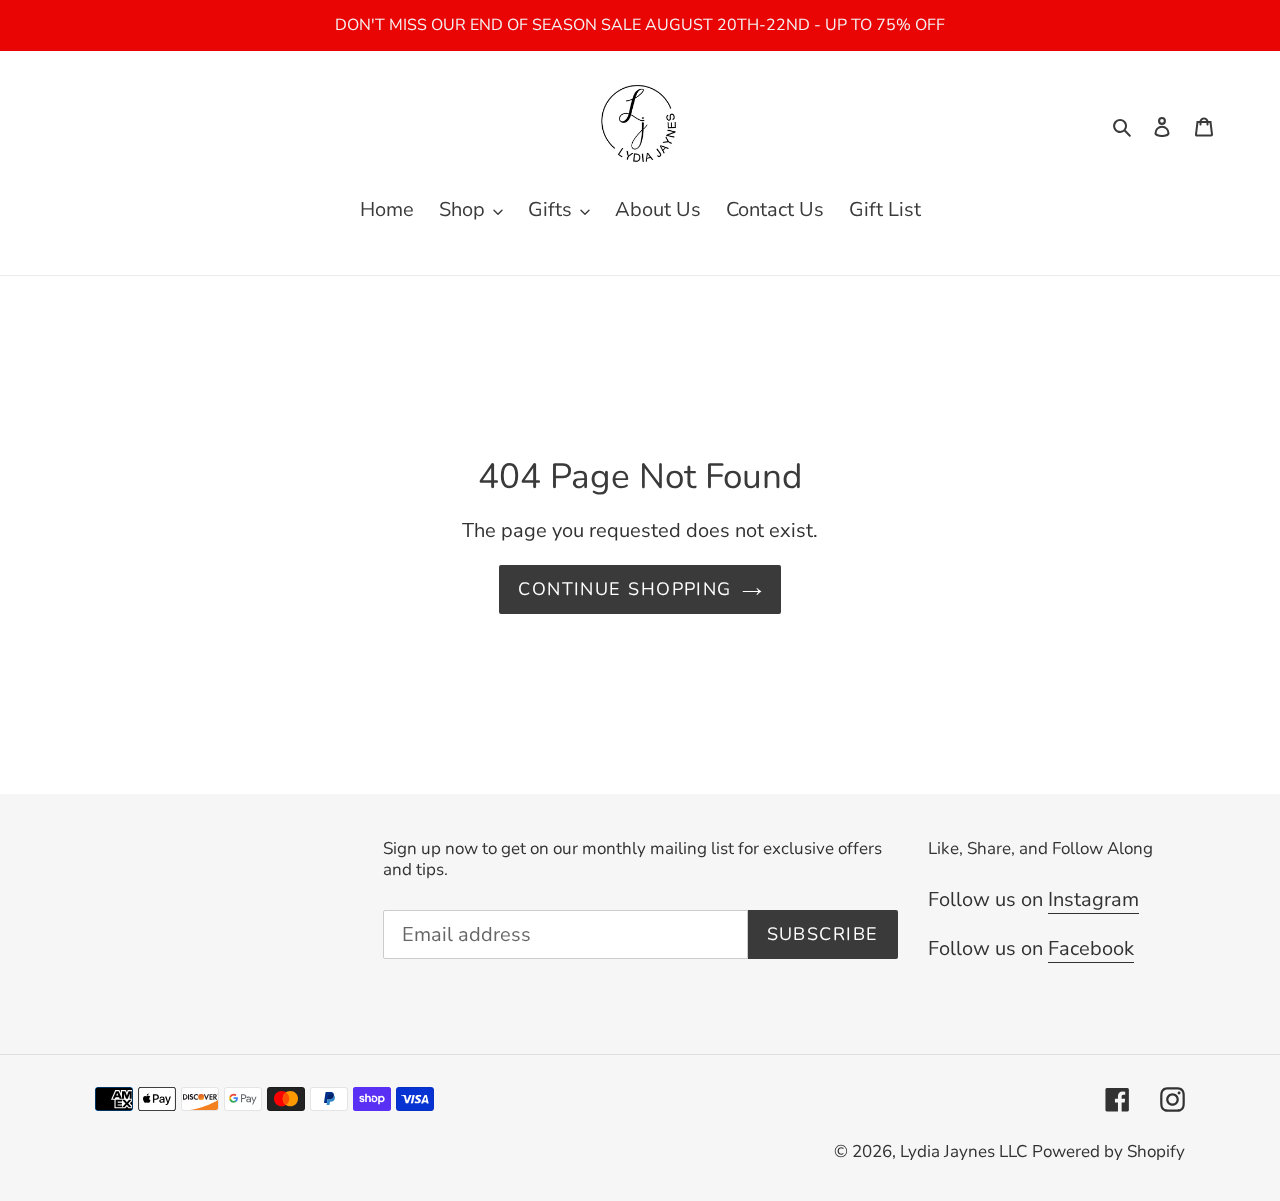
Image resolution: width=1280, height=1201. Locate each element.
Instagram (1093, 899)
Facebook (1091, 948)
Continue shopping (624, 589)
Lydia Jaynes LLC (963, 1151)
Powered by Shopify (1108, 1151)
